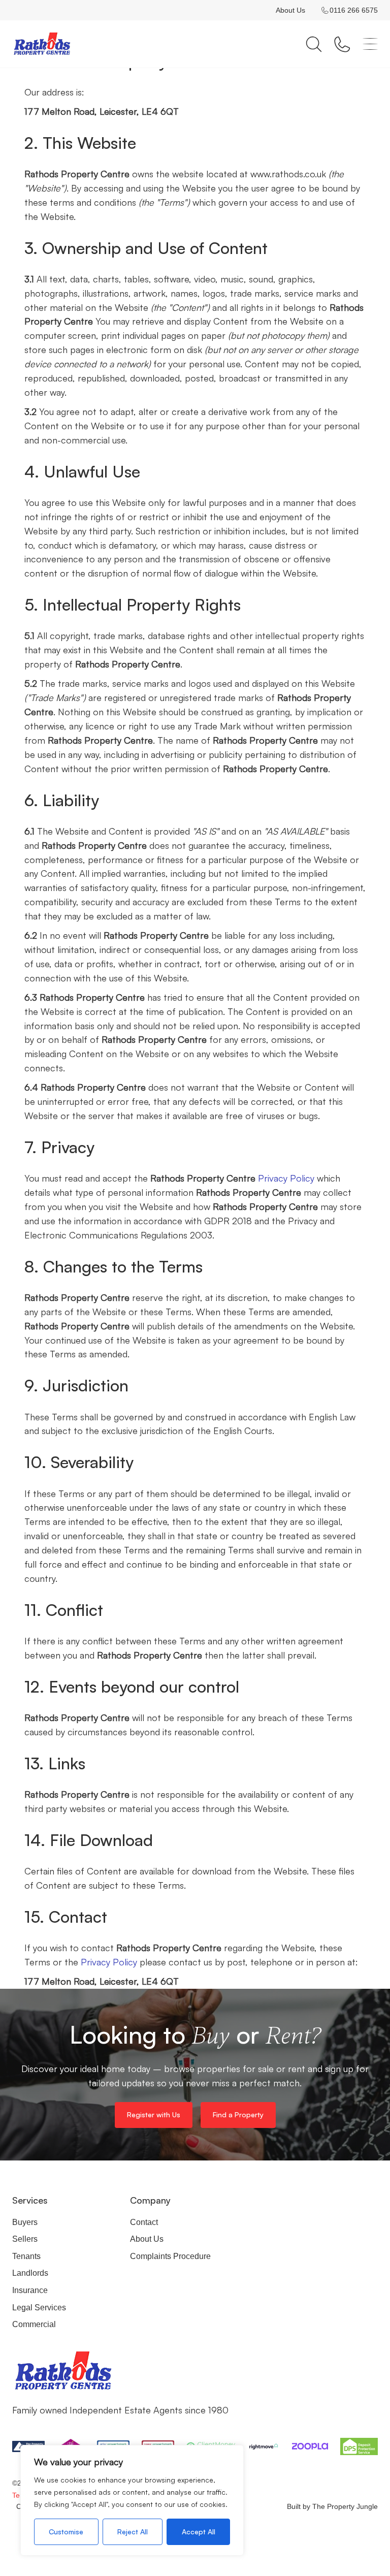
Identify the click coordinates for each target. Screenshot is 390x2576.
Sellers (25, 2239)
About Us (290, 10)
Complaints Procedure (170, 2256)
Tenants (26, 2256)
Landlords (30, 2273)
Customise (66, 2532)
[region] (132, 2500)
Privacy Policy (286, 1178)
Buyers (25, 2222)
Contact (144, 2222)
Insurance (30, 2290)
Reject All (133, 2532)
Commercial (34, 2324)
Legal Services (39, 2308)
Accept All (199, 2532)
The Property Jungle (345, 2506)
